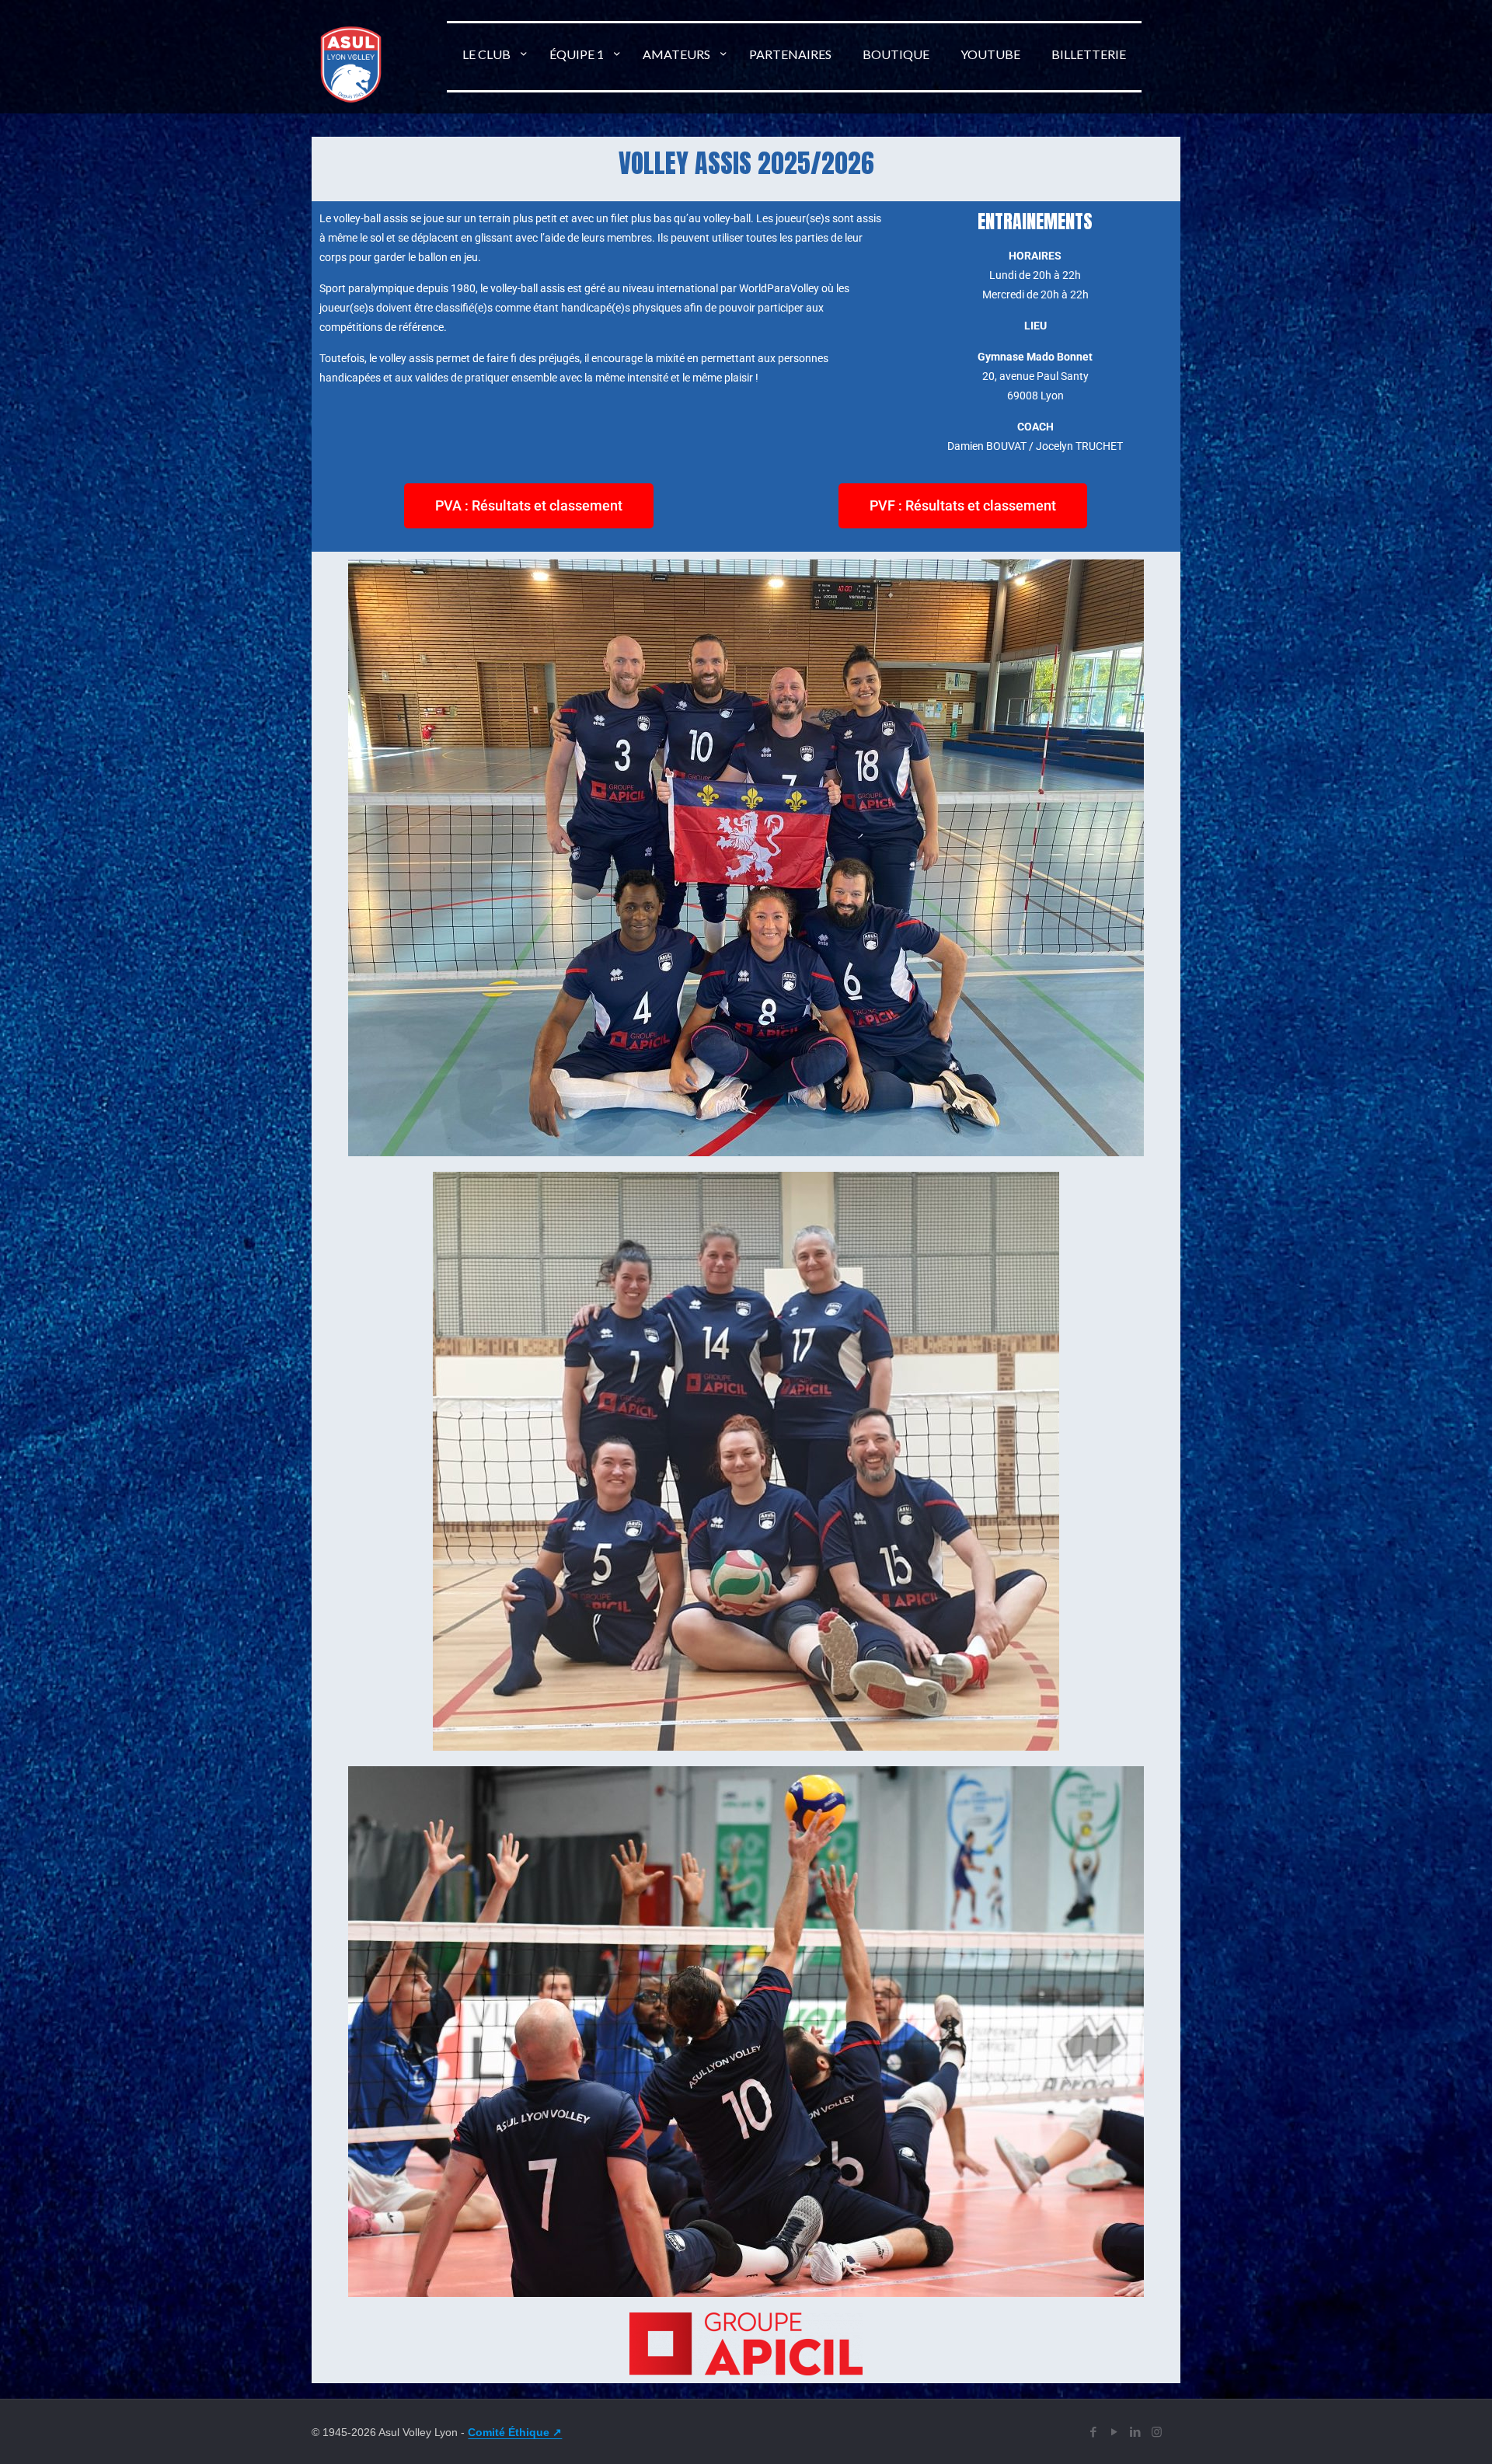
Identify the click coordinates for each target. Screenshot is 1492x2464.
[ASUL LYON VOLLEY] (351, 96)
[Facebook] (1094, 2432)
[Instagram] (1157, 2432)
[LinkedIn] (1136, 2432)
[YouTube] (1115, 2432)
